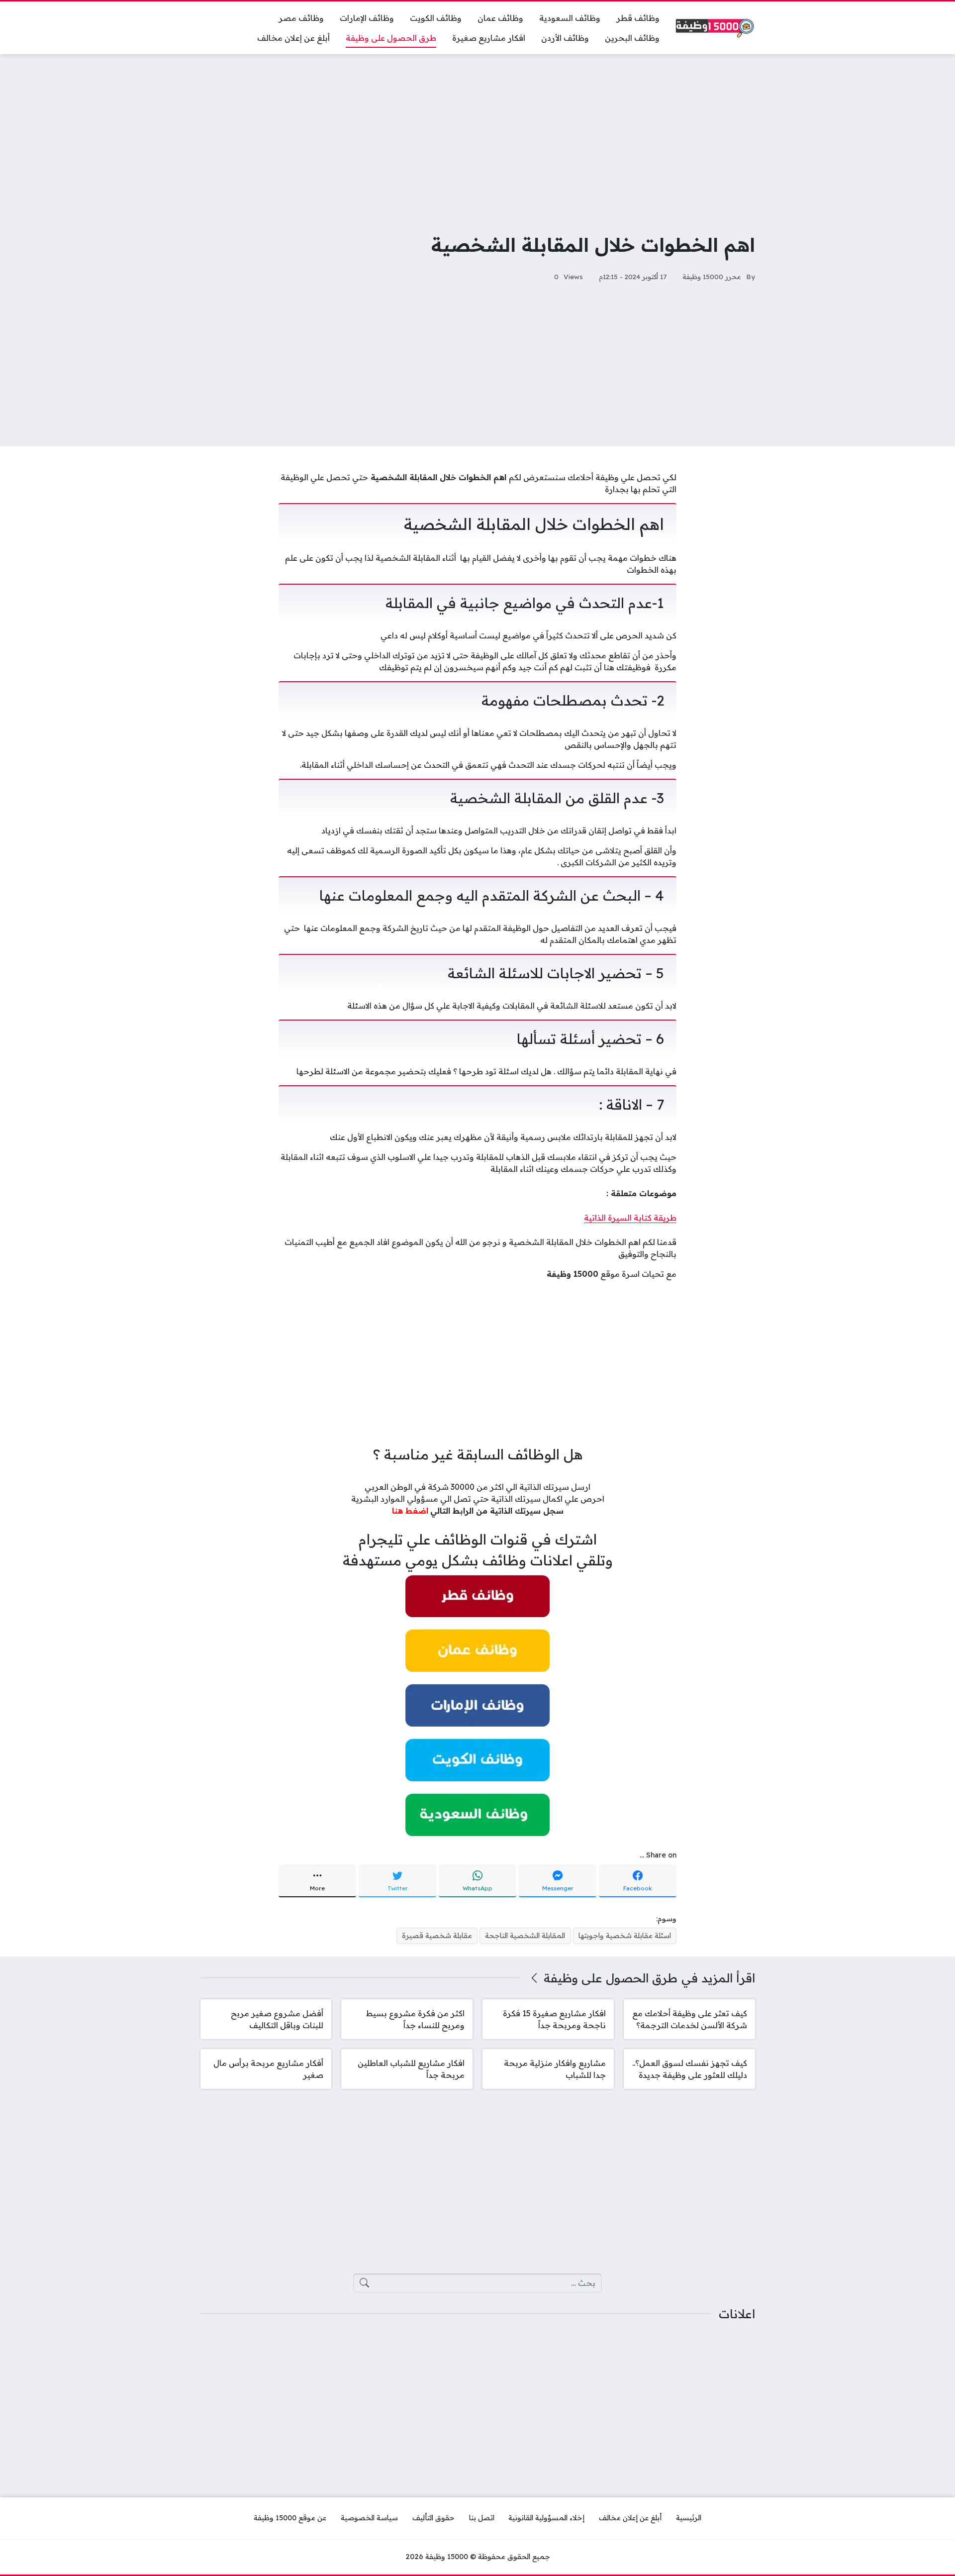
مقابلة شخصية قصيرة (437, 1936)
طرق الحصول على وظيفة (611, 1978)
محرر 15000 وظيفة (712, 276)
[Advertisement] (477, 136)
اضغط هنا (410, 1511)
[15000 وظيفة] (715, 28)
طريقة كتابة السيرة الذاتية (630, 1218)
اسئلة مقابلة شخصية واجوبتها (625, 1936)
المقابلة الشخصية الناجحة (525, 1936)
